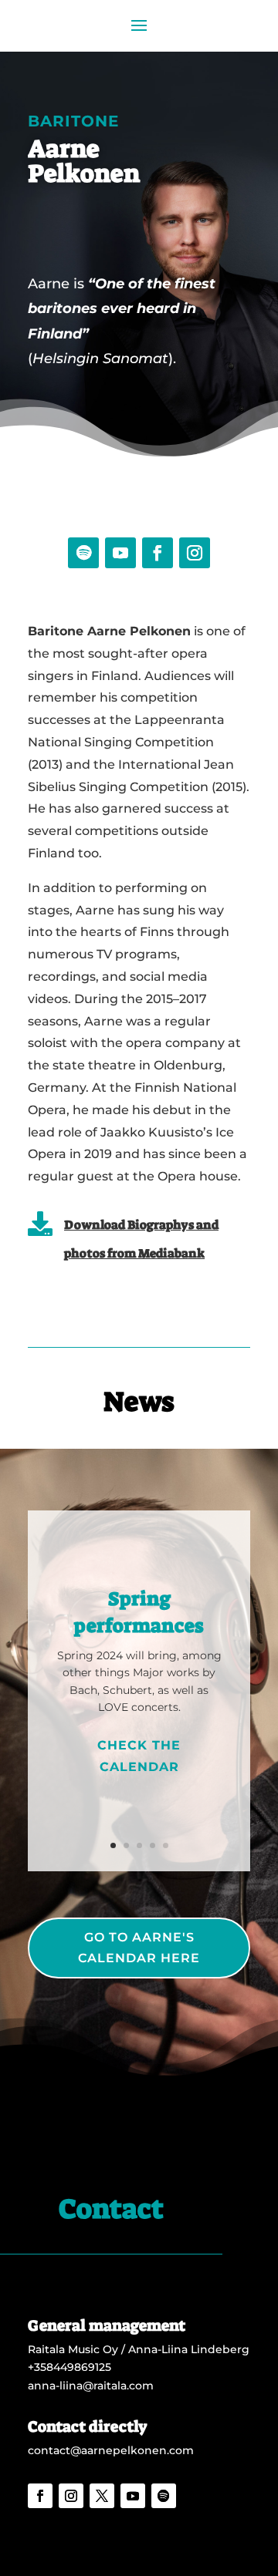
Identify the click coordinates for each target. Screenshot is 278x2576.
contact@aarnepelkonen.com (111, 2450)
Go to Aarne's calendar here (139, 1948)
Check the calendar (139, 1756)
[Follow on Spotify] (83, 553)
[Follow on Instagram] (195, 553)
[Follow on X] (102, 2496)
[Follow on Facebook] (158, 553)
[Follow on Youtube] (120, 553)
